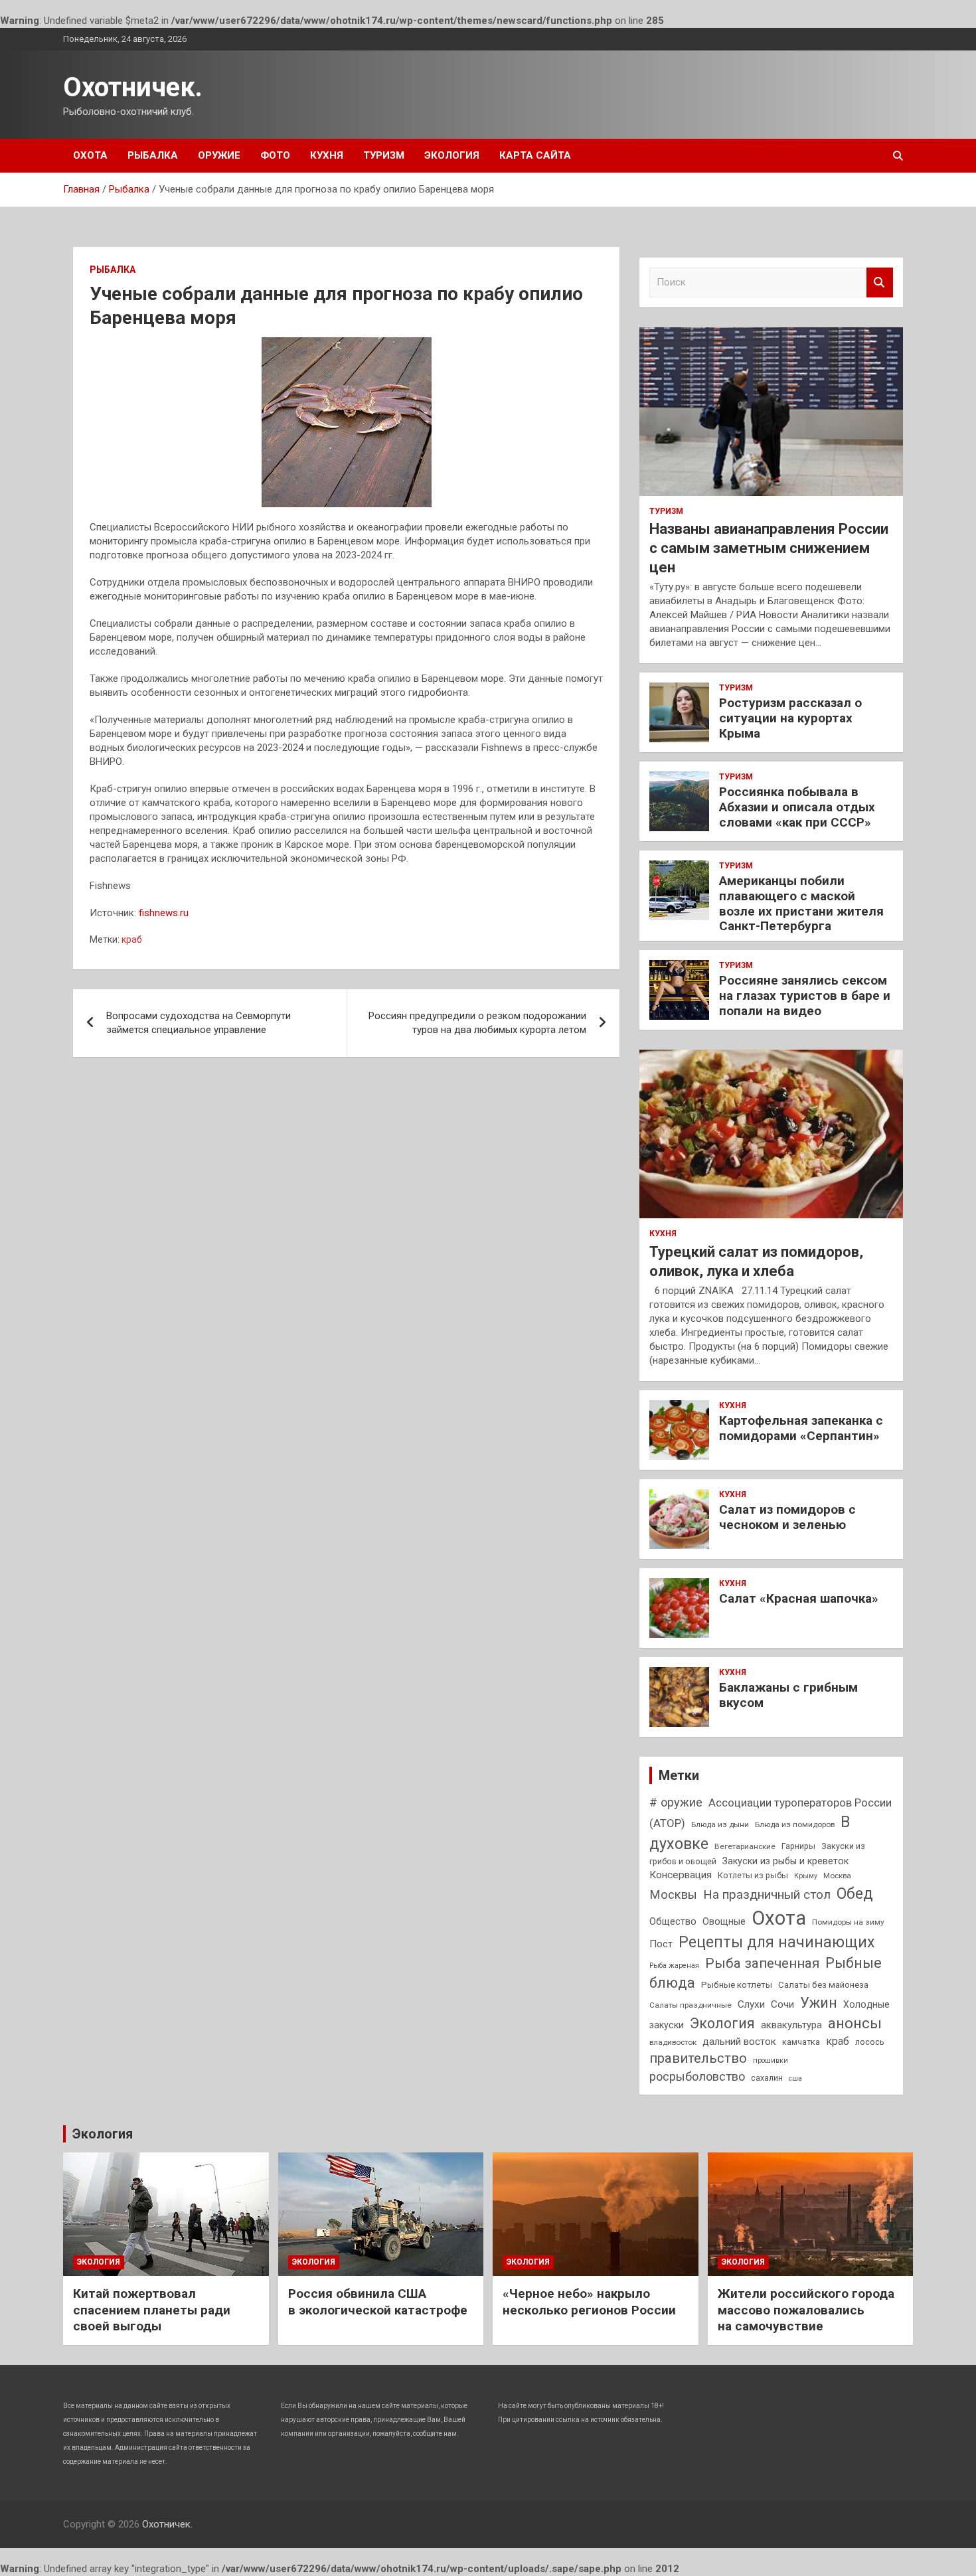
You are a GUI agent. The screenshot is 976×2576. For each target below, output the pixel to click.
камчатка (801, 2042)
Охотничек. (133, 87)
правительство (698, 2058)
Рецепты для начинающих (776, 1942)
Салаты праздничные (691, 2005)
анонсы (855, 2023)
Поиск (880, 282)
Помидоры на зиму (848, 1922)
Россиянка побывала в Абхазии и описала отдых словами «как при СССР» (797, 807)
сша (795, 2078)
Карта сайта (535, 155)
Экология (452, 155)
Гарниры (798, 1846)
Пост (661, 1944)
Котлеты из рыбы (753, 1875)
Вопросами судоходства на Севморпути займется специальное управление (199, 1023)
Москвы (673, 1895)
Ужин (819, 2003)
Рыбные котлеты (737, 1985)
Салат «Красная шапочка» (799, 1598)
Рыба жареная (674, 1966)
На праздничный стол (767, 1894)
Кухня (327, 155)
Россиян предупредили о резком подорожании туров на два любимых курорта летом (477, 1023)
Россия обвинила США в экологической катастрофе (378, 2302)
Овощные (724, 1921)
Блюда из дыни (720, 1824)
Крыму (806, 1876)
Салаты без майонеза (823, 1985)
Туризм (384, 155)
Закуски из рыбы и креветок (785, 1861)
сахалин (767, 2078)
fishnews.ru (164, 913)
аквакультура (791, 2025)
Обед (855, 1893)
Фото (275, 155)
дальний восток (739, 2042)
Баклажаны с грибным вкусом (788, 1695)
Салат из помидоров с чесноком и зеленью (787, 1517)
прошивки (771, 2060)
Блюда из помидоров (795, 1824)
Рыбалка (153, 155)
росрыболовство (697, 2076)
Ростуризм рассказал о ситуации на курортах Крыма (790, 718)
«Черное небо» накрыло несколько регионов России (589, 2302)
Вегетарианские (745, 1846)
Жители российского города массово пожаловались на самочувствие (806, 2310)
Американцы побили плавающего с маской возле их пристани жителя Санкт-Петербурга (801, 903)
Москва (837, 1876)
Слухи (751, 2004)
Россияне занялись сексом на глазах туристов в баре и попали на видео (805, 996)
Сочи (782, 2004)
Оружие (219, 155)
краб (132, 939)
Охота (90, 155)
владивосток (673, 2042)
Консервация (681, 1875)
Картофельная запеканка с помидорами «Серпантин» (801, 1428)
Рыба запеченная (762, 1963)
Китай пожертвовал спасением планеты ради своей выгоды (152, 2310)
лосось (870, 2042)
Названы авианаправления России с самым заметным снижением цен (769, 548)
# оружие (676, 1802)
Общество (673, 1921)
